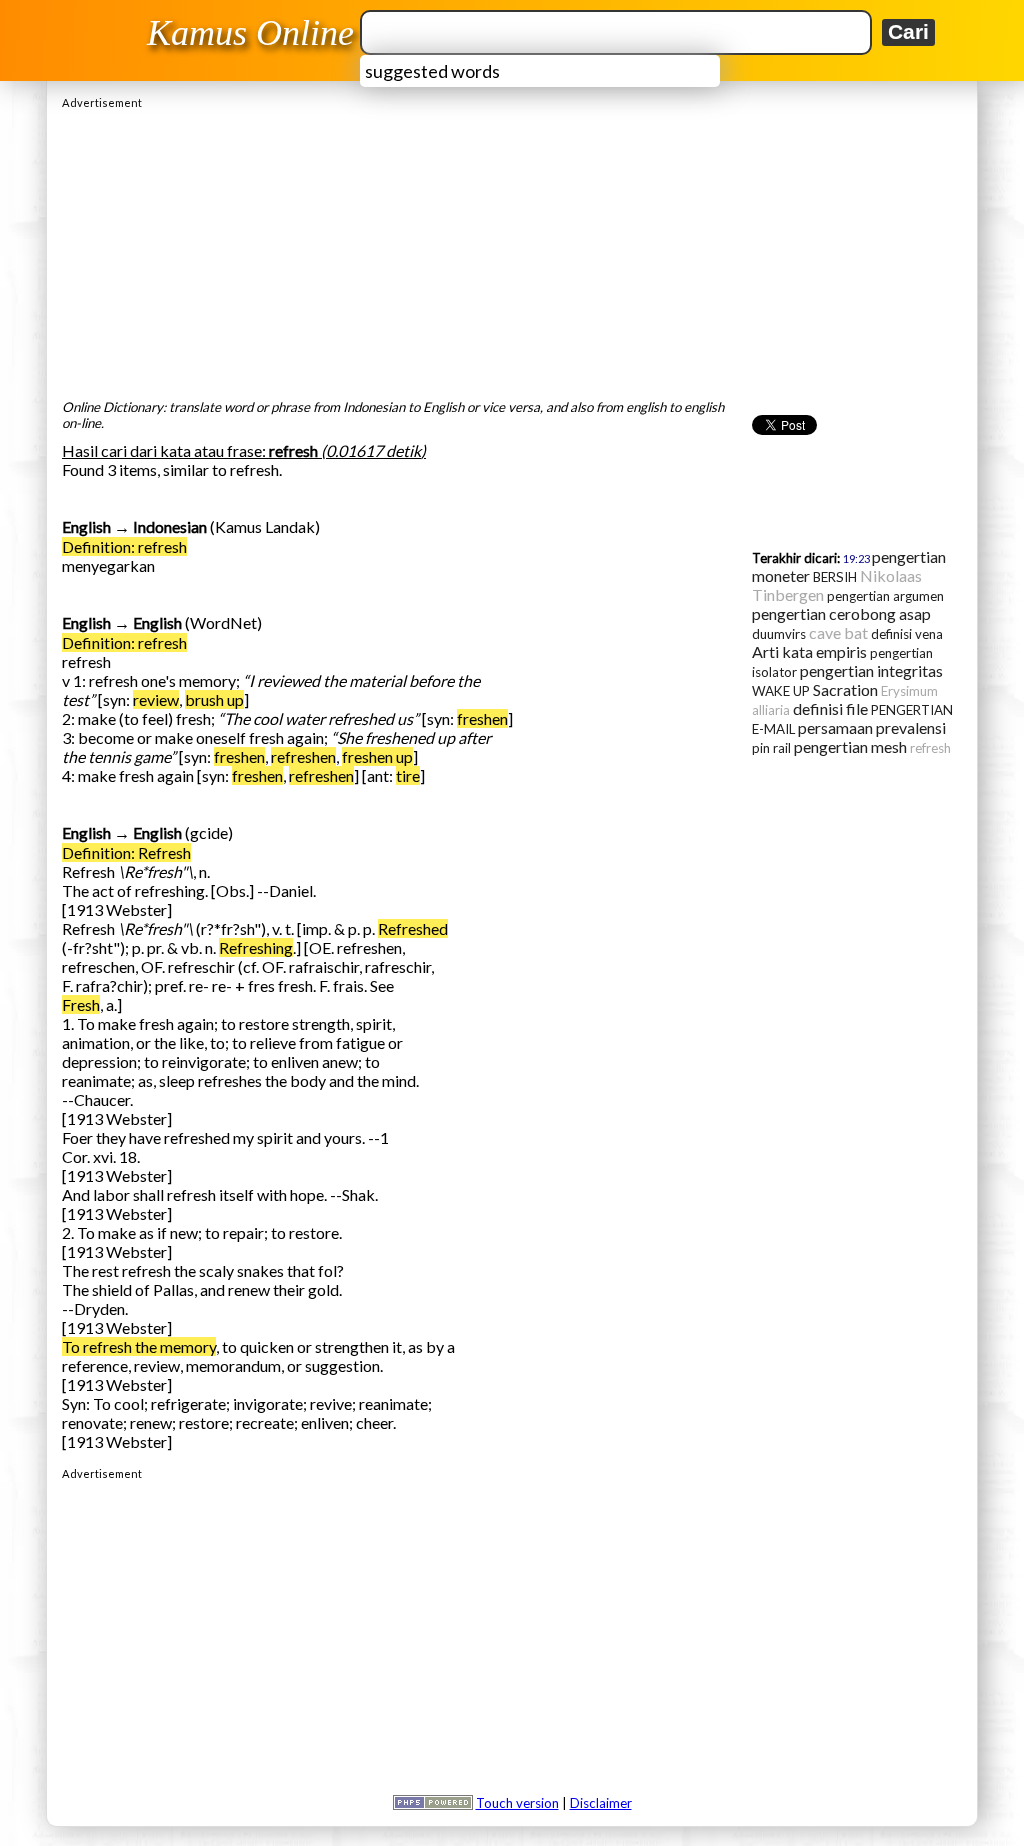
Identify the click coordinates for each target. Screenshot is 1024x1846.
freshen (482, 718)
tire (408, 775)
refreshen (303, 756)
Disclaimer (601, 1803)
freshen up (377, 756)
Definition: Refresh (126, 852)
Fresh (81, 1004)
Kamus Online (250, 33)
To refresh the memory (139, 1346)
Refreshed (413, 928)
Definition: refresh (124, 546)
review (156, 699)
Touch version (517, 1803)
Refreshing (256, 947)
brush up (214, 699)
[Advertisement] (512, 249)
